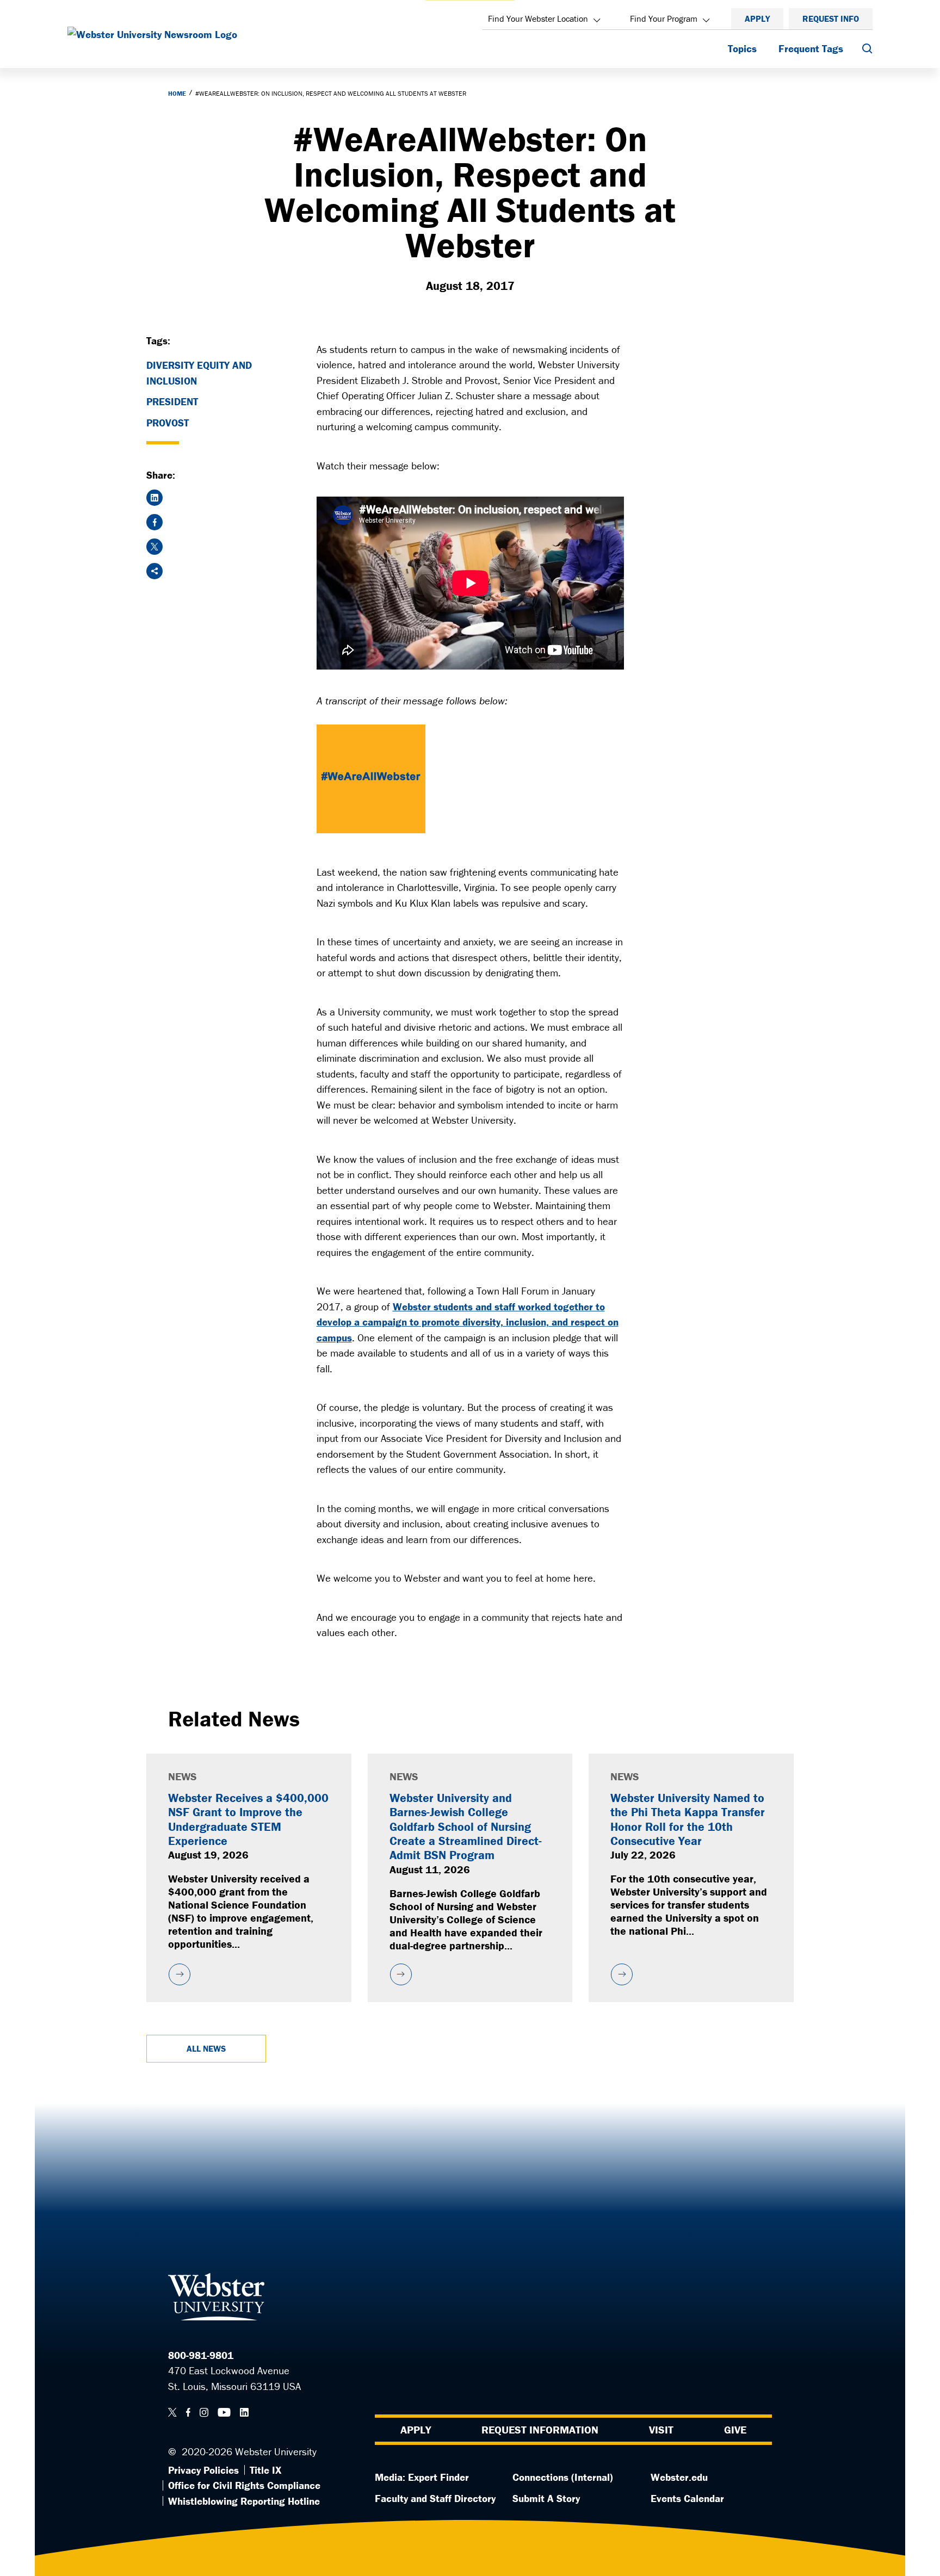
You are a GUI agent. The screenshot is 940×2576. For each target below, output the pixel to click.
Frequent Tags (811, 48)
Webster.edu (679, 2477)
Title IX (265, 2470)
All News (206, 2048)
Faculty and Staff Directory (435, 2498)
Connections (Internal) (563, 2477)
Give (735, 2429)
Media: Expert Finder (422, 2477)
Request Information (540, 2429)
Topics (742, 48)
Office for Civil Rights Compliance (244, 2485)
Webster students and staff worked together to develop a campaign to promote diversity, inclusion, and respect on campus (468, 1322)
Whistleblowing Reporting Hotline (244, 2501)
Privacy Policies (203, 2470)
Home (177, 93)
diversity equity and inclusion (199, 373)
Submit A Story (546, 2498)
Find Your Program (664, 18)
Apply (757, 18)
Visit (661, 2429)
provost (168, 423)
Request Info (831, 18)
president (172, 401)
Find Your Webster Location (538, 18)
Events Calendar (687, 2498)
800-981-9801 (201, 2355)
